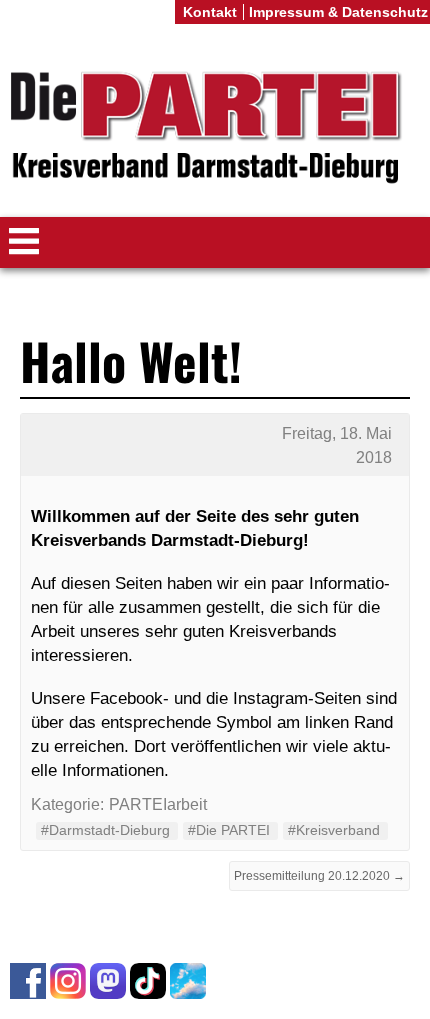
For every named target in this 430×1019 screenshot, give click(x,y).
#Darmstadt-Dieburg (105, 830)
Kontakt (210, 12)
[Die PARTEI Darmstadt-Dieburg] (215, 128)
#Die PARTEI (229, 830)
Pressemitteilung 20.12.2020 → (319, 876)
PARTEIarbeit (158, 804)
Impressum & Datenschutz (338, 12)
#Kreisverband (334, 830)
